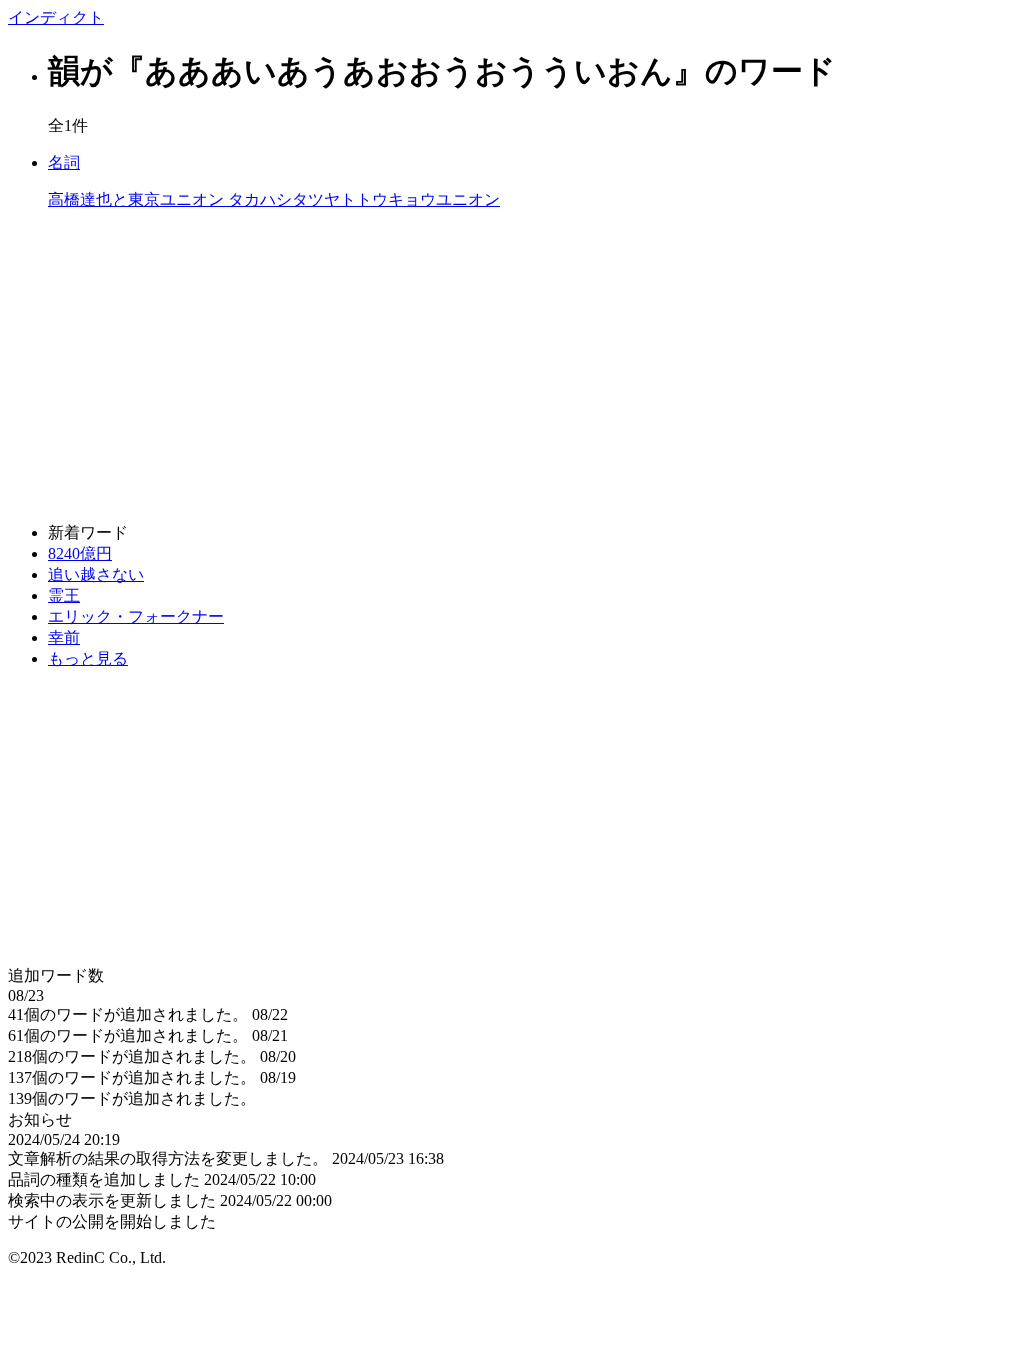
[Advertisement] (512, 367)
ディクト (56, 17)
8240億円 (80, 553)
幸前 (64, 637)
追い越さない (96, 574)
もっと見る (88, 658)
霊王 (64, 595)
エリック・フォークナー (136, 616)
